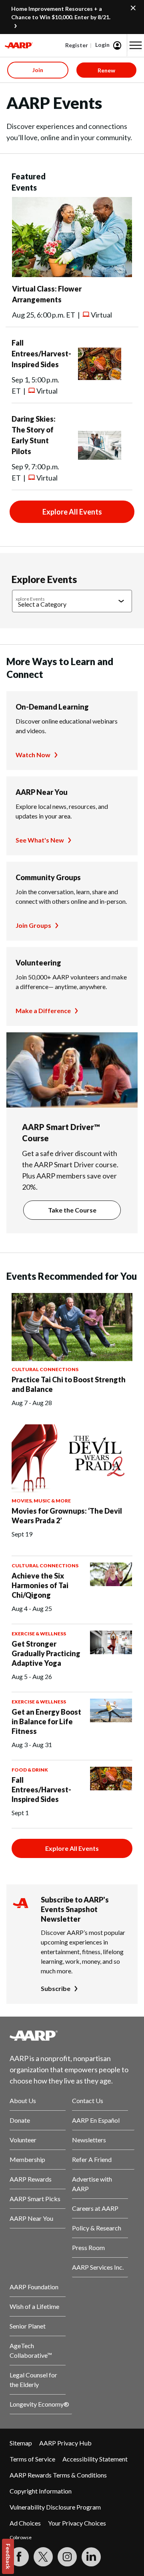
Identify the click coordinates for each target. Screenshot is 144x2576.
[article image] (72, 274)
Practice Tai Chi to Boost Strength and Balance (69, 1384)
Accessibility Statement (95, 2459)
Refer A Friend (92, 2159)
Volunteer (23, 2140)
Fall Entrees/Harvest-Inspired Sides (41, 354)
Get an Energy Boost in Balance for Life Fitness (46, 1721)
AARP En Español (96, 2120)
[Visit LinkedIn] (91, 2557)
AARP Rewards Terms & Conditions (58, 2475)
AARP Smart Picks (35, 2199)
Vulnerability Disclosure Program (55, 2507)
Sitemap (21, 2443)
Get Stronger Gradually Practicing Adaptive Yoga (46, 1653)
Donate (20, 2120)
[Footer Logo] (72, 2035)
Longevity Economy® (39, 2404)
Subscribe (56, 1988)
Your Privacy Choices (77, 2523)
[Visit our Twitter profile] (43, 2557)
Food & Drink (30, 1770)
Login (102, 45)
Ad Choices (25, 2523)
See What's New (40, 840)
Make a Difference (43, 1010)
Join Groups (33, 925)
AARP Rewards (31, 2179)
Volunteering (38, 963)
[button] (136, 45)
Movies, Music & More (41, 1501)
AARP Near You (42, 792)
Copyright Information (41, 2491)
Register (77, 45)
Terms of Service (32, 2459)
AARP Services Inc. (98, 2267)
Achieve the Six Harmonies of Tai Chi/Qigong (40, 1585)
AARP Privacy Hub (65, 2443)
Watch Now (33, 755)
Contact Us (88, 2100)
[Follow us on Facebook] (19, 2557)
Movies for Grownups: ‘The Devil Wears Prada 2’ (67, 1516)
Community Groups (48, 877)
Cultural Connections (45, 1369)
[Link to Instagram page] (67, 2557)
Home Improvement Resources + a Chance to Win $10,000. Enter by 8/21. (61, 13)
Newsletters (89, 2140)
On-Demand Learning (52, 707)
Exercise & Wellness (39, 1634)
